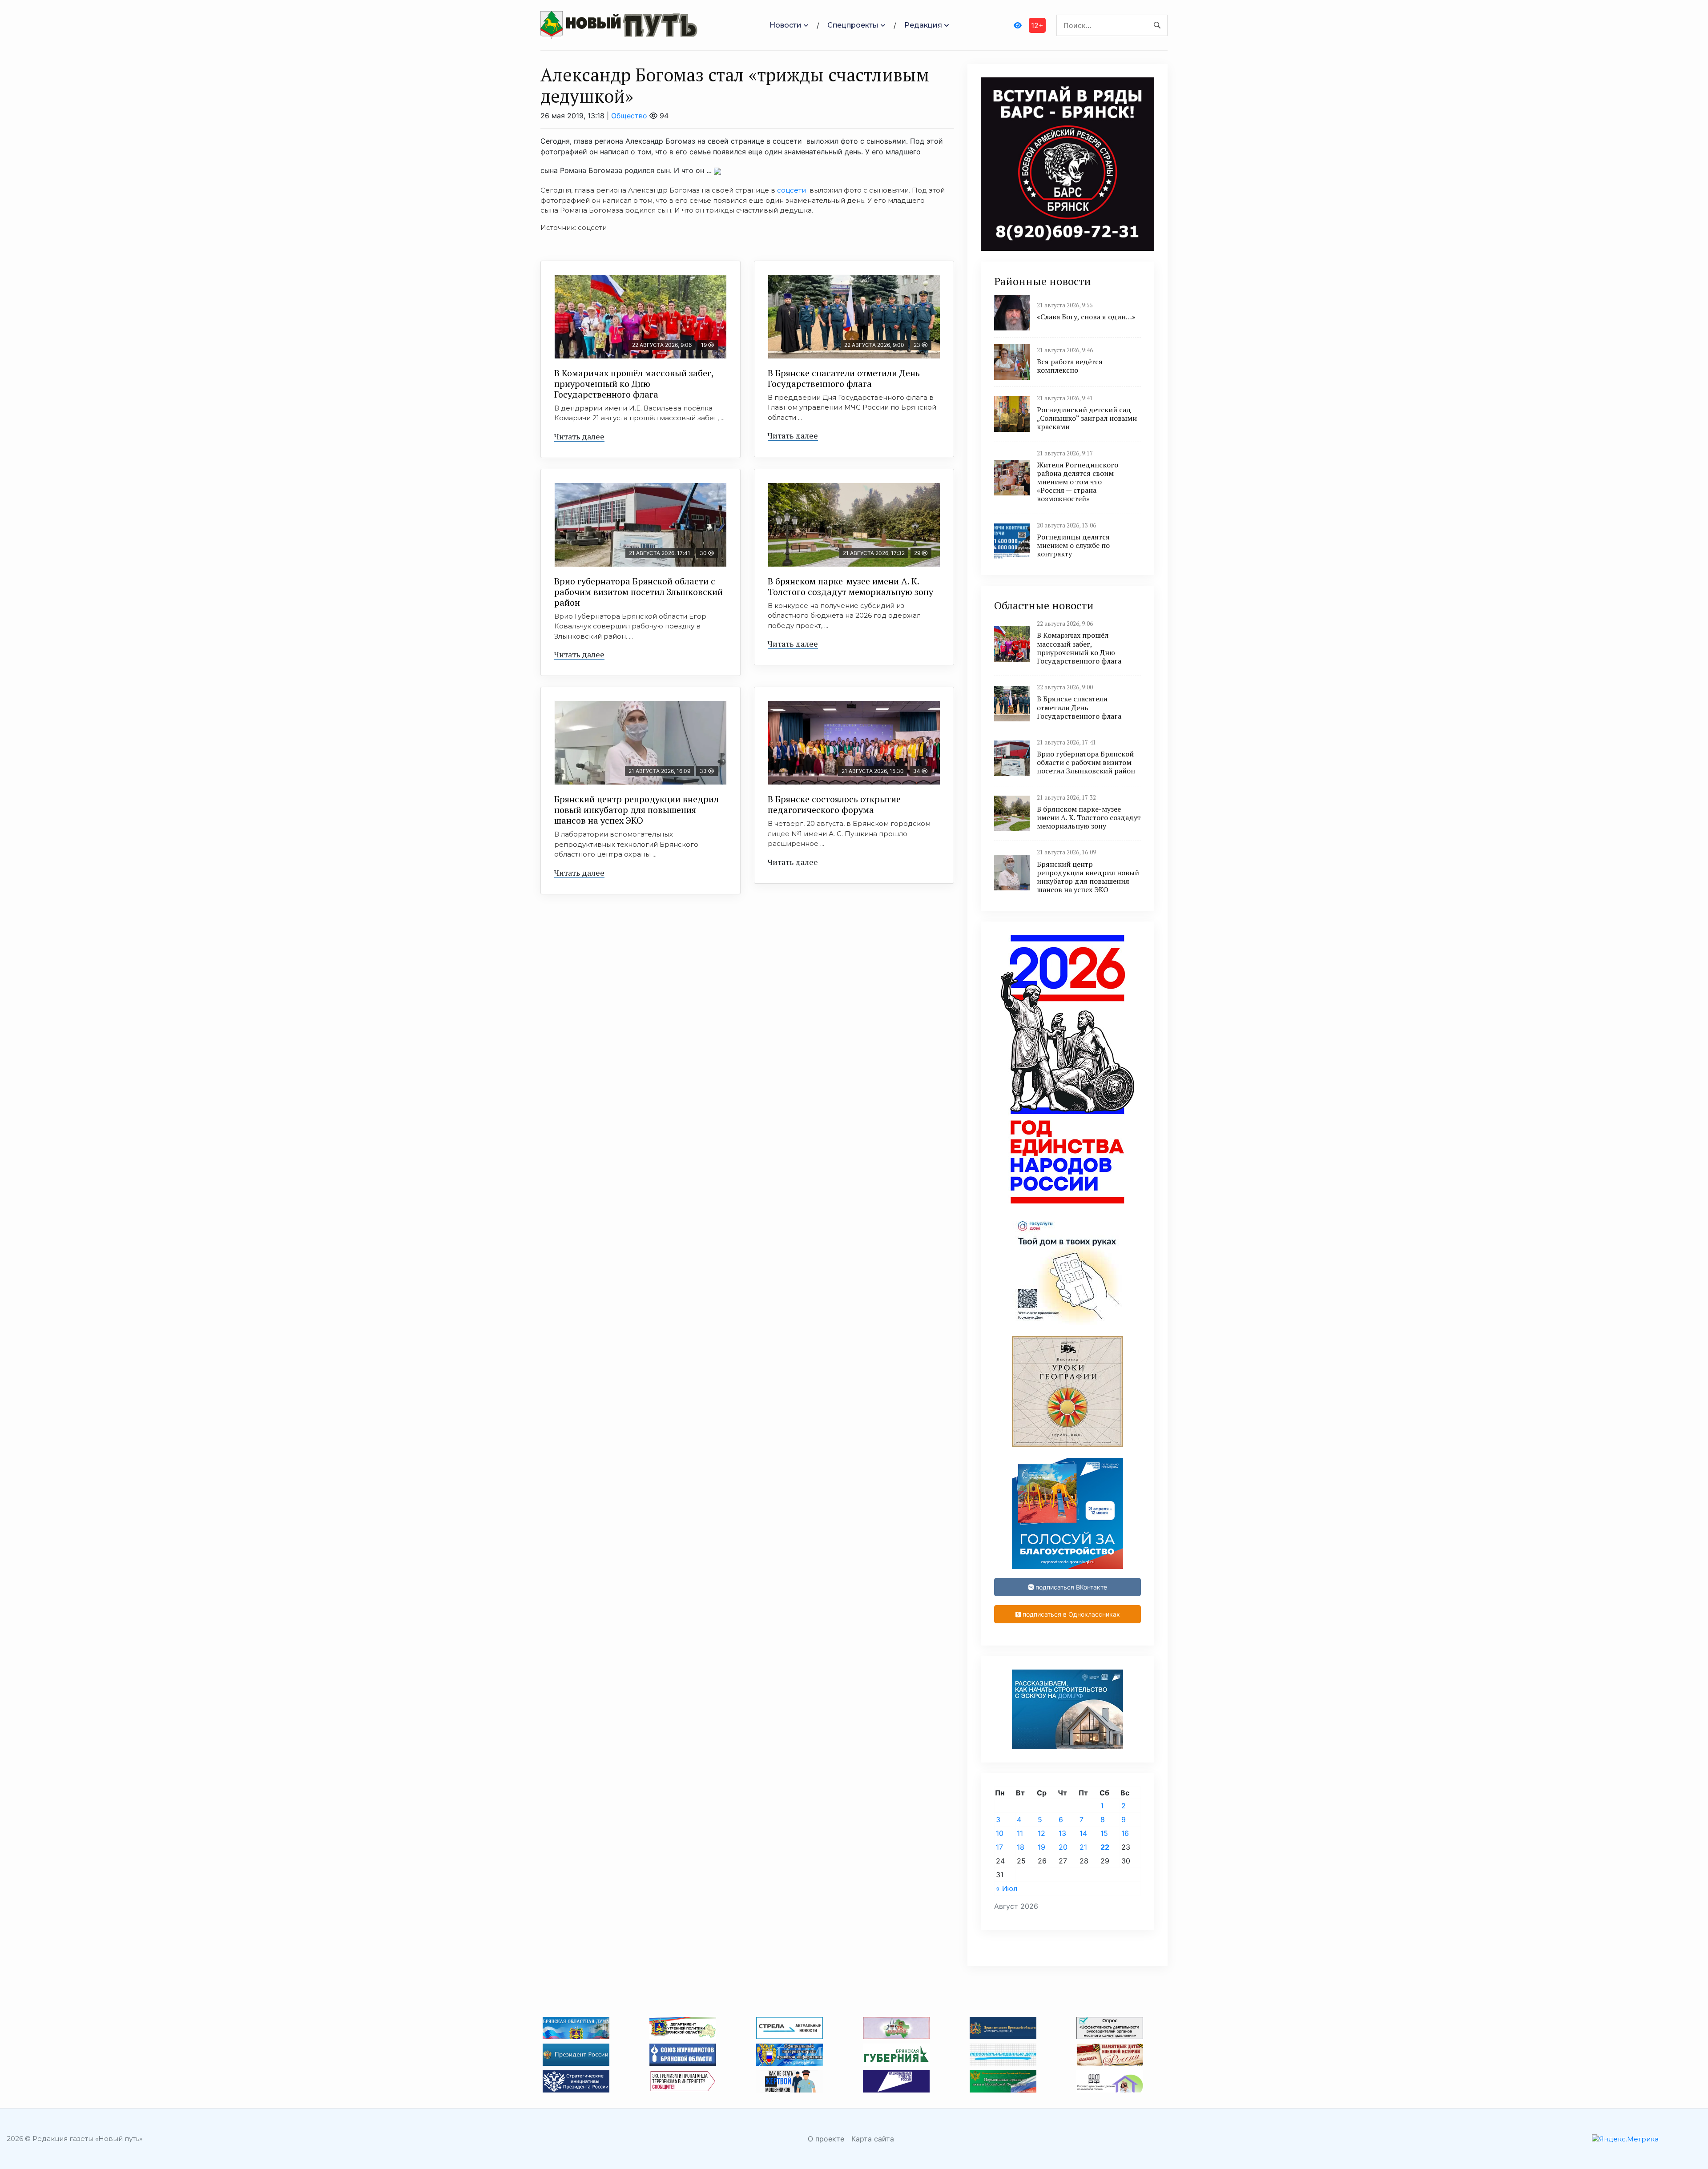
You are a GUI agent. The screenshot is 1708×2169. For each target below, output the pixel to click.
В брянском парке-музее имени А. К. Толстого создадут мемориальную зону (850, 586)
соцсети (792, 190)
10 (1000, 1833)
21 (1083, 1847)
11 (1020, 1833)
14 (1083, 1833)
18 (1021, 1847)
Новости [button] (786, 25)
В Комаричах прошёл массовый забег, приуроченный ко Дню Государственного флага (634, 384)
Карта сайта (873, 2139)
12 (1041, 1833)
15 (1104, 1833)
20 (1063, 1847)
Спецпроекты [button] (853, 25)
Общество (629, 116)
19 (1041, 1847)
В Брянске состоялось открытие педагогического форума (834, 804)
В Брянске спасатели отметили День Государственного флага (844, 378)
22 (1105, 1847)
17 (999, 1847)
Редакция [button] (923, 25)
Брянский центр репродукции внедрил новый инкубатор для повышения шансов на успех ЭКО (636, 810)
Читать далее (579, 436)
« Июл (1007, 1888)
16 (1125, 1833)
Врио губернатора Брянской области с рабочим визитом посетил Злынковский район (638, 592)
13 (1062, 1833)
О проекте (826, 2139)
